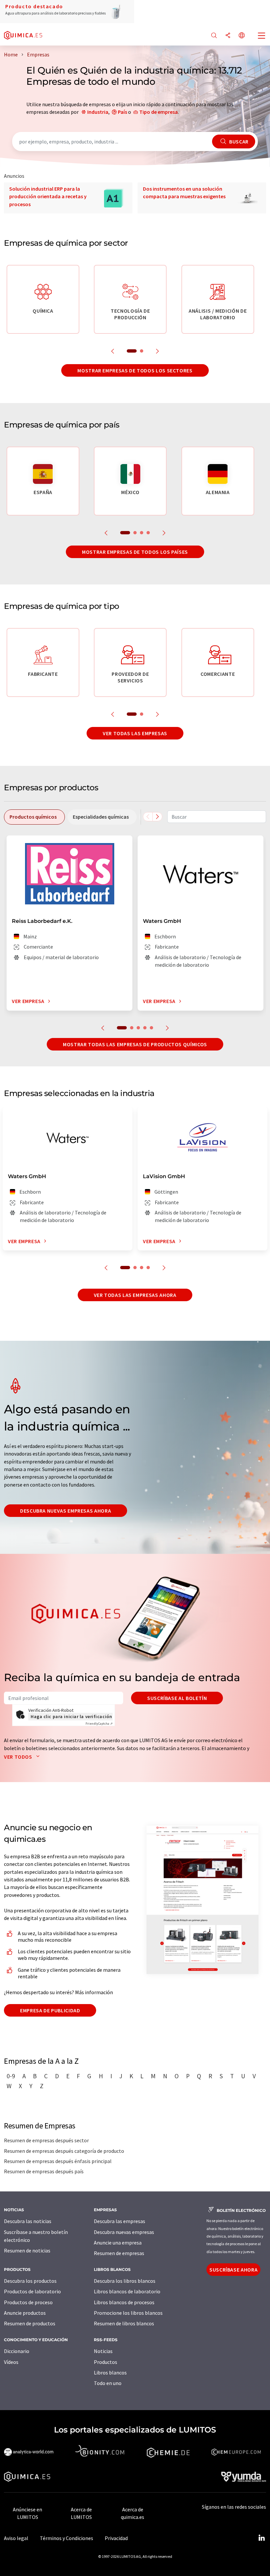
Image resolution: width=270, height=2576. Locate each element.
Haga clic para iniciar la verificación (71, 1716)
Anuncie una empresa (118, 2243)
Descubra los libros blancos (125, 2281)
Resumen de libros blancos (124, 2323)
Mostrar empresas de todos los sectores (135, 370)
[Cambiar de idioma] (242, 36)
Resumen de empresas (119, 2253)
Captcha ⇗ (99, 1724)
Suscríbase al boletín (177, 1698)
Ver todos (19, 1757)
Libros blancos (110, 2372)
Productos (106, 2362)
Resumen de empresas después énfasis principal (58, 2161)
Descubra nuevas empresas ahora (66, 1511)
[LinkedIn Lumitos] (261, 2538)
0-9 (11, 2076)
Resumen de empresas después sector (46, 2140)
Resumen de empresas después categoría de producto (64, 2151)
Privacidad (116, 2538)
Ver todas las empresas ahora (135, 1295)
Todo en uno (108, 2383)
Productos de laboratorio (32, 2291)
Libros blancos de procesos (124, 2302)
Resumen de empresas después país (44, 2171)
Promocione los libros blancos (128, 2313)
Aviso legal (16, 2538)
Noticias (103, 2351)
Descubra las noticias (28, 2221)
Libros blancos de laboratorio (127, 2291)
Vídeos (11, 2362)
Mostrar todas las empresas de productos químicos (135, 1044)
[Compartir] (228, 36)
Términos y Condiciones (67, 2538)
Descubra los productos (30, 2281)
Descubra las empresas (120, 2221)
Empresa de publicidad (50, 2010)
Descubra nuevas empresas (124, 2232)
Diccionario (17, 2351)
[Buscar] (214, 36)
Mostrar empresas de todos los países (135, 552)
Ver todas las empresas (135, 733)
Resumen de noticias (27, 2250)
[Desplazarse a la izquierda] (148, 817)
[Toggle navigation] (262, 36)
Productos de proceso (28, 2302)
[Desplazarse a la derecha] (157, 817)
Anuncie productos (25, 2313)
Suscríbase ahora (233, 2270)
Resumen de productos (30, 2323)
